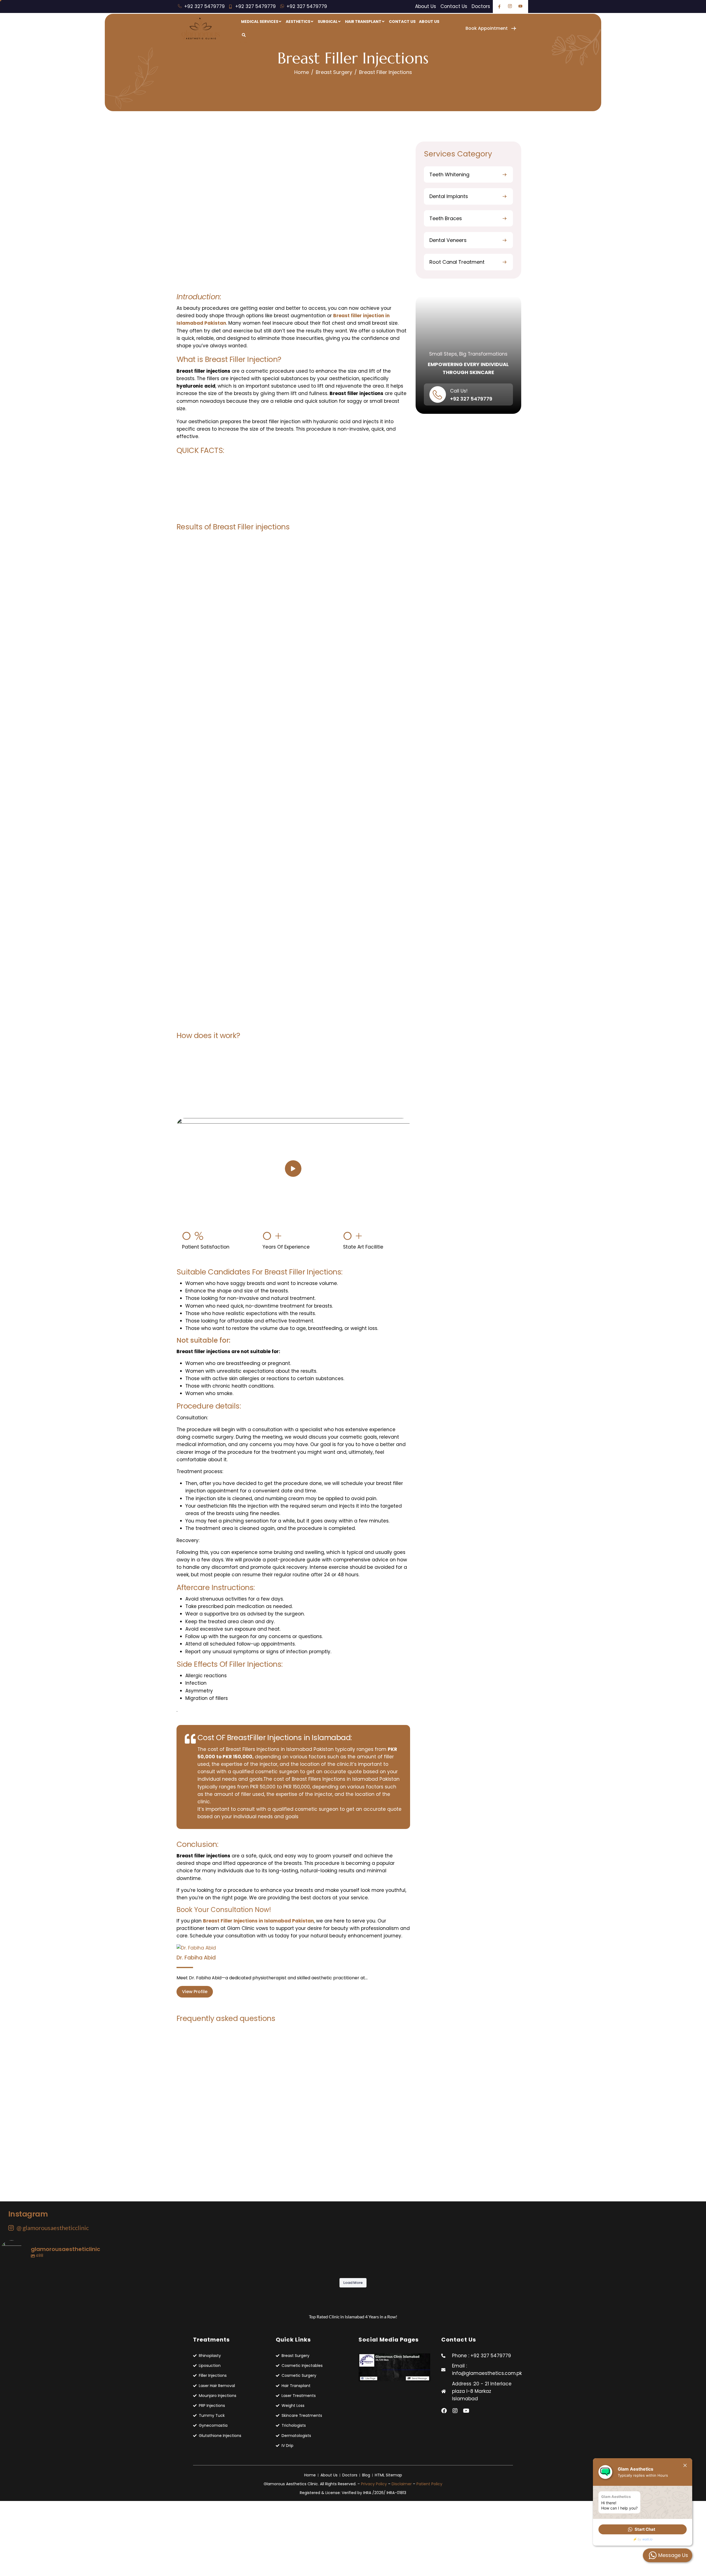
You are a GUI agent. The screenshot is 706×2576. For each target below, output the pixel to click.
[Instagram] (455, 2411)
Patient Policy (429, 2484)
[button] (643, 2529)
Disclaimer (402, 2484)
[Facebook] (444, 2411)
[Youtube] (466, 2411)
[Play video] (293, 1169)
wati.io (647, 2539)
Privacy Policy (374, 2484)
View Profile (195, 1992)
